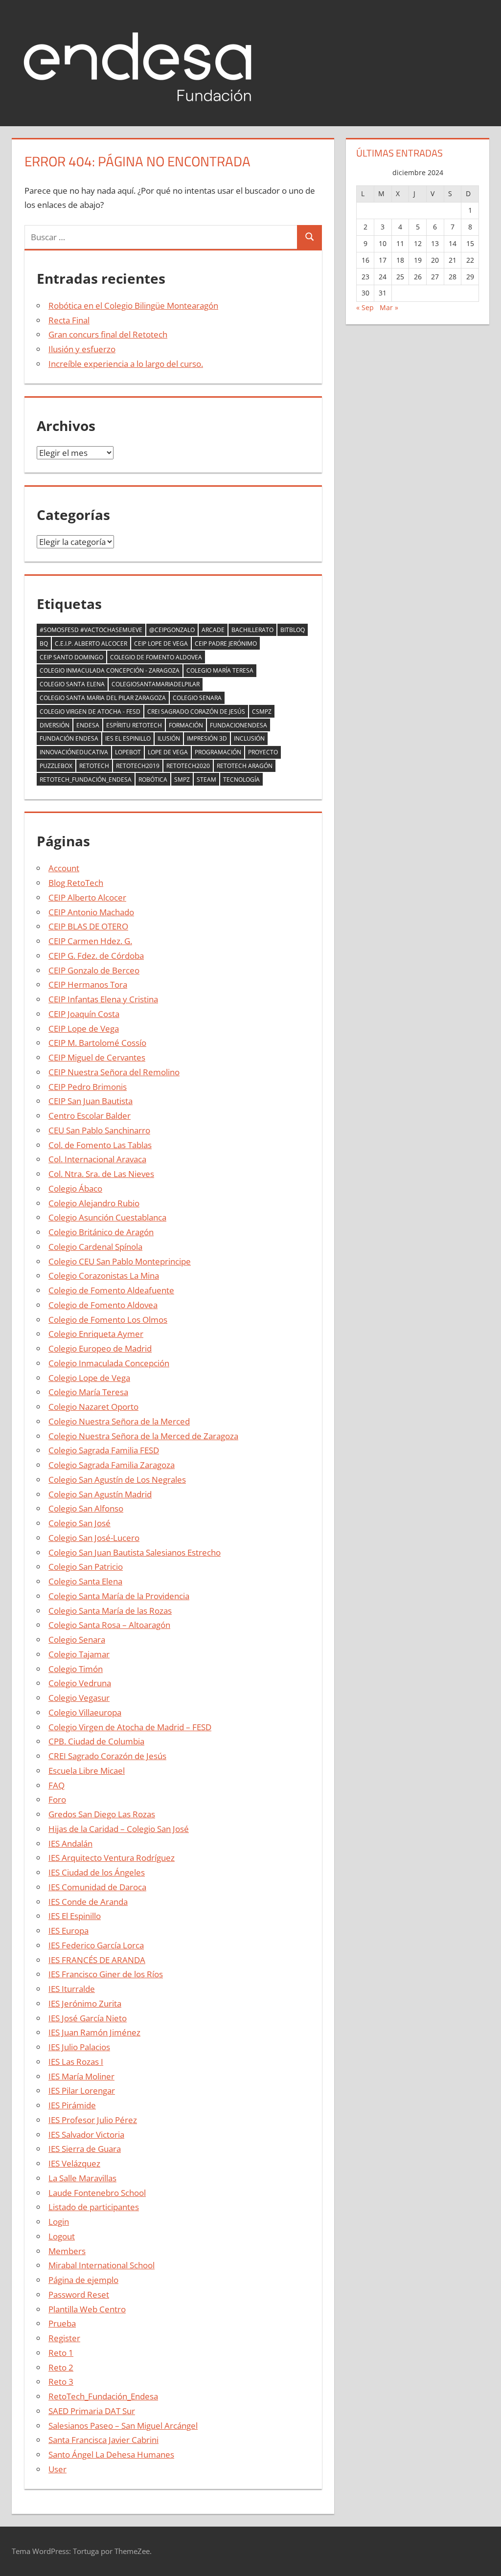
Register (64, 2338)
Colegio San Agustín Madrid (100, 1494)
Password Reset (79, 2294)
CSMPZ (262, 712)
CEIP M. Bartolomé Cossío (97, 1043)
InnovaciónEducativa (74, 752)
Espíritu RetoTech (134, 725)
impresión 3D (207, 738)
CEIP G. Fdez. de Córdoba (96, 956)
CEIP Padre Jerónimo (226, 644)
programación (218, 752)
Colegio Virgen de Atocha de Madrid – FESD (130, 1727)
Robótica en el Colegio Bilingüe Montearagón (133, 305)
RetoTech (94, 766)
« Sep (365, 307)
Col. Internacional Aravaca (97, 1159)
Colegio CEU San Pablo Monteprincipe (120, 1261)
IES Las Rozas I (76, 2062)
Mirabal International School (102, 2265)
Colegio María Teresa (220, 670)
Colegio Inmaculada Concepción (109, 1363)
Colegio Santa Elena (72, 684)
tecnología (241, 780)
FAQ (57, 1785)
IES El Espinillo (75, 1916)
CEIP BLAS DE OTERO (88, 926)
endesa (88, 725)
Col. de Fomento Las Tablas (100, 1145)
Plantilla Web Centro (87, 2309)
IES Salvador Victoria (86, 2135)
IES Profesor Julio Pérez (93, 2120)
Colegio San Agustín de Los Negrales (117, 1480)
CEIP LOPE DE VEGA (161, 644)
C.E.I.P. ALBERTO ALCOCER (91, 644)
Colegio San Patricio (86, 1567)
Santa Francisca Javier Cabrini (103, 2440)
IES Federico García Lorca (96, 1945)
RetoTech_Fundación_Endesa (86, 780)
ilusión (169, 738)
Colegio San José (80, 1523)
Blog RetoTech (76, 883)
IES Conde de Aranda (88, 1902)
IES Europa (68, 1931)
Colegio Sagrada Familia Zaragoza (112, 1465)
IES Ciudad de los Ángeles (97, 1872)
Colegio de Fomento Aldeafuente (111, 1290)
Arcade (213, 630)
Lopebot (128, 752)
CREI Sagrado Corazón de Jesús (196, 712)
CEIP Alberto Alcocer (87, 897)
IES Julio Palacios (79, 2047)
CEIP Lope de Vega (84, 1028)
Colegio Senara (197, 698)
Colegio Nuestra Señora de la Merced (119, 1421)
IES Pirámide (72, 2105)
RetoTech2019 (138, 766)
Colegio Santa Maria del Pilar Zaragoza (103, 698)
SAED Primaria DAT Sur (92, 2411)
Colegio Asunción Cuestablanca (107, 1217)
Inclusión (249, 738)
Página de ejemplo (83, 2280)
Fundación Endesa (69, 738)
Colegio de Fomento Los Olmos (108, 1320)
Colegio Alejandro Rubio (94, 1203)
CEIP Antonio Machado (91, 912)
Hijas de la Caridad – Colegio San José (119, 1829)
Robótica (153, 780)
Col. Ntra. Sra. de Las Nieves (101, 1174)
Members (67, 2251)
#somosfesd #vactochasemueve (91, 630)
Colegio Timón (76, 1669)
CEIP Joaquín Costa (84, 1014)
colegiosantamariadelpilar (156, 684)
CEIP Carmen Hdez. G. (90, 941)
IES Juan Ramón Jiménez (94, 2032)
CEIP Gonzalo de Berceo (94, 970)
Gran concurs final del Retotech (108, 334)
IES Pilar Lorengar (82, 2090)
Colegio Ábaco (75, 1188)
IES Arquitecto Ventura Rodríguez (112, 1858)
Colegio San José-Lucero (94, 1538)
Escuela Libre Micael (87, 1771)
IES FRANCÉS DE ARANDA (97, 1960)
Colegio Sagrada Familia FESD (104, 1450)
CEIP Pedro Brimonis (88, 1087)
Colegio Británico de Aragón (101, 1232)
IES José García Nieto (88, 2018)
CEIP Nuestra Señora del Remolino (114, 1072)
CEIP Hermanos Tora (88, 984)
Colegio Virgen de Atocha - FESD (90, 712)
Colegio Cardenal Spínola (95, 1247)
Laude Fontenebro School (97, 2193)
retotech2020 (188, 766)
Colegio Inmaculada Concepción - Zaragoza (110, 670)
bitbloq (293, 630)
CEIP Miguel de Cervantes (97, 1057)
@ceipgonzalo (172, 630)
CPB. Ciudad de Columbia (96, 1741)
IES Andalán (70, 1843)
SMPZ (182, 780)
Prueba (62, 2323)
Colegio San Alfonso (86, 1508)
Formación (186, 725)
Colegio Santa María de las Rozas (110, 1611)
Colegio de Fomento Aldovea (156, 657)
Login (59, 2222)
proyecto (263, 752)
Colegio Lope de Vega (89, 1378)
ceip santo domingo (71, 657)
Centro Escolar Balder (90, 1116)
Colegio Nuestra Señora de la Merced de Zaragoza (143, 1436)
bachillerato (252, 630)
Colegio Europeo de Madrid (100, 1348)
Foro (57, 1799)
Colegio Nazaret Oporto (93, 1407)
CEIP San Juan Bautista (91, 1101)
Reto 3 (61, 2382)
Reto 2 (61, 2367)
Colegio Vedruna (80, 1683)
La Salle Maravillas (82, 2178)
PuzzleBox (56, 766)
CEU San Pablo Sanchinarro (99, 1130)
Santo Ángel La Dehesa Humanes (111, 2454)
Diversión (55, 725)
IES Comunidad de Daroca (97, 1887)
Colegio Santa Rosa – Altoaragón (109, 1625)
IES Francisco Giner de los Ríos (106, 1974)
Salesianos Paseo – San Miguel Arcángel (123, 2426)
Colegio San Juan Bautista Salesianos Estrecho (135, 1552)
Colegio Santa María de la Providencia (119, 1596)
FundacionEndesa (239, 725)
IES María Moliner (81, 2076)
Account (64, 868)
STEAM (206, 780)
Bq (44, 644)
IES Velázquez (74, 2163)
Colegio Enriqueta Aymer (96, 1334)
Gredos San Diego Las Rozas (102, 1814)
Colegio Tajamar (79, 1654)
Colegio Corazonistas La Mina (104, 1276)
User (57, 2469)
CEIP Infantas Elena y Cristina (103, 999)
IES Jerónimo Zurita (85, 2003)
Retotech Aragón (245, 766)
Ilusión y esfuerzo (82, 349)
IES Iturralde (72, 1989)
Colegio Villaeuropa (85, 1712)
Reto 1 (61, 2353)
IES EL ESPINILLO (128, 738)
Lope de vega (168, 752)
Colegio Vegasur (79, 1698)
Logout (62, 2236)
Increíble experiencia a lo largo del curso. (126, 364)
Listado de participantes (94, 2207)
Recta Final (69, 320)
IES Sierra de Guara (85, 2149)
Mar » (389, 307)
